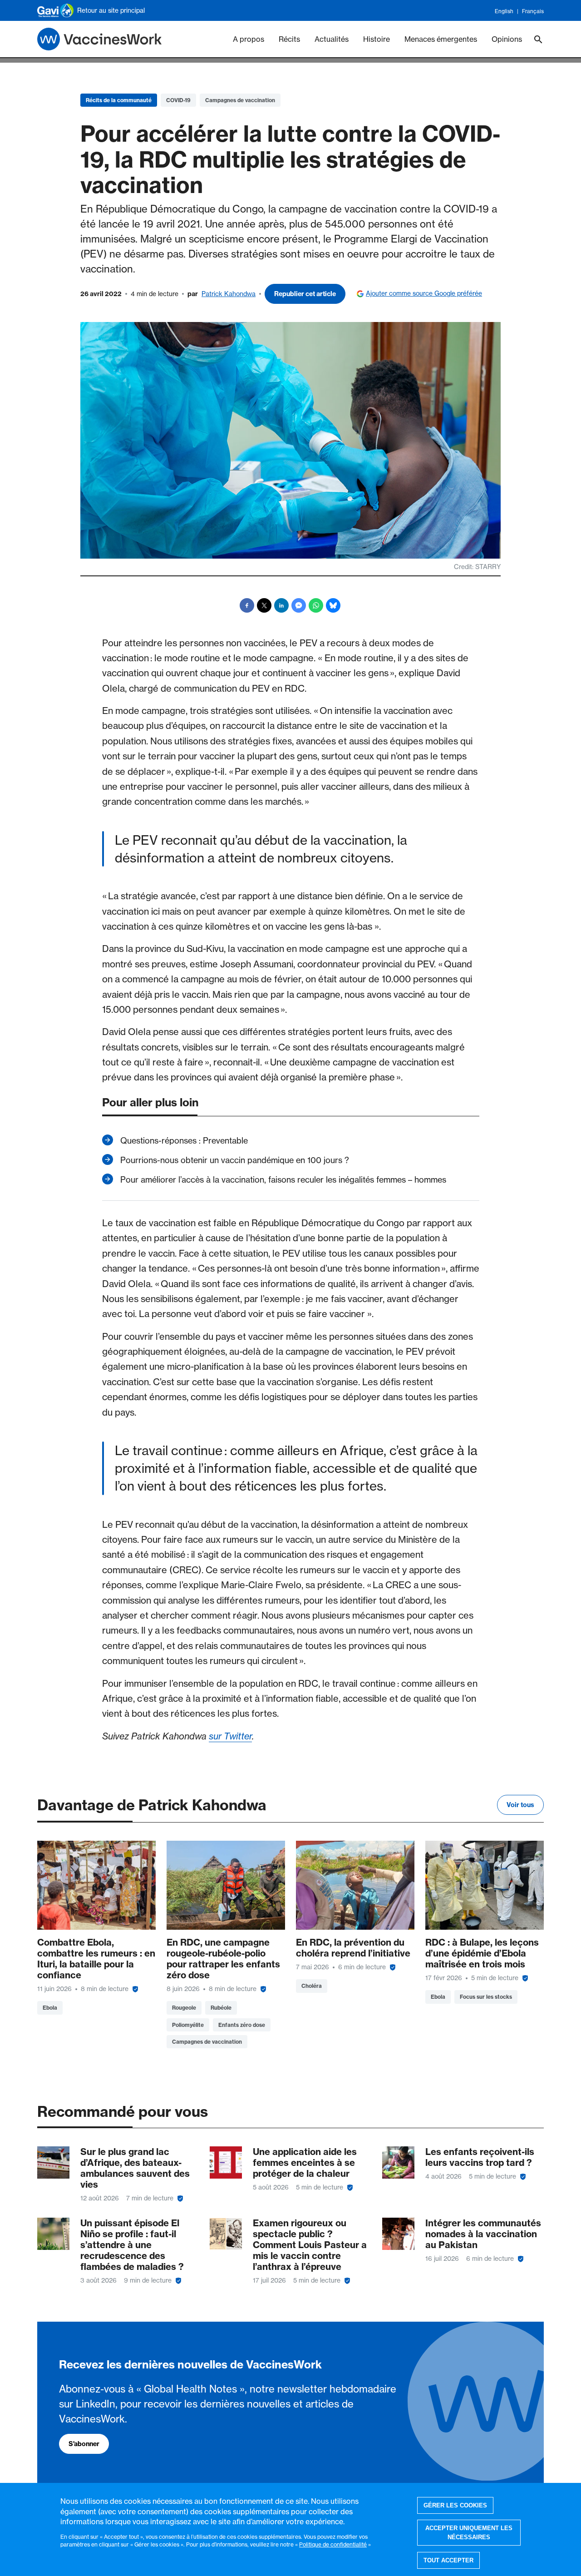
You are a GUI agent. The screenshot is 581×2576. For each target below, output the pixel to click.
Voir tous (520, 1805)
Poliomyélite (188, 2025)
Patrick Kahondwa (229, 294)
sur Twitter (230, 1736)
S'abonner (84, 2444)
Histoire (377, 39)
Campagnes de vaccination (240, 100)
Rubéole (221, 2008)
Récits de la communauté (119, 100)
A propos (249, 39)
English (504, 11)
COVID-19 (178, 100)
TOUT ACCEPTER (448, 2560)
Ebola (50, 2008)
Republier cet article (305, 294)
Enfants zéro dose (242, 2025)
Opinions (507, 39)
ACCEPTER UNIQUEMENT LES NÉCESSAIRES (469, 2533)
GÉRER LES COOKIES (455, 2505)
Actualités (332, 39)
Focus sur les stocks (486, 1997)
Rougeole (184, 2008)
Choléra (312, 1986)
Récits (289, 39)
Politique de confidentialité (333, 2544)
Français (533, 11)
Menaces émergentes (441, 39)
